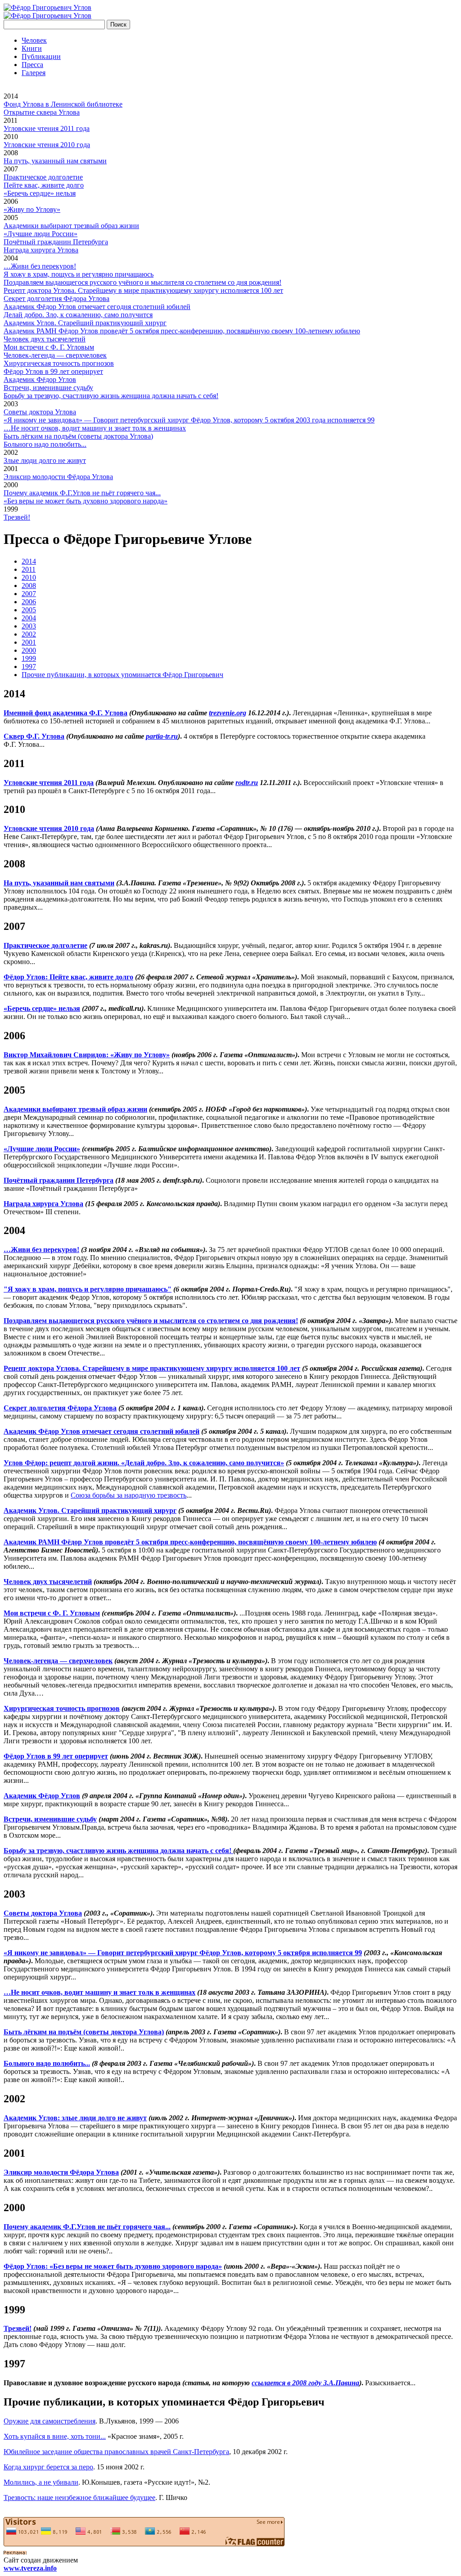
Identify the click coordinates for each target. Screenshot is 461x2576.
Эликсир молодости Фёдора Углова (58, 477)
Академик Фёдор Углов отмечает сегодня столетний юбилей (97, 307)
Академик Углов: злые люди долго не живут (75, 2118)
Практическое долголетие (43, 177)
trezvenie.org (228, 713)
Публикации (41, 56)
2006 (11, 201)
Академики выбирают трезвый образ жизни (71, 226)
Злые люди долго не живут (45, 460)
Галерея (34, 73)
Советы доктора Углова (40, 412)
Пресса (32, 65)
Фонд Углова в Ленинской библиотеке (63, 104)
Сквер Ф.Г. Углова (34, 736)
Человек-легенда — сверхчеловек (55, 355)
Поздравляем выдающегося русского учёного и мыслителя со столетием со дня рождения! (142, 282)
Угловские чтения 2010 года (47, 145)
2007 (11, 169)
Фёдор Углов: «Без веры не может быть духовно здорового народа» (113, 2266)
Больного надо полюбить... (45, 444)
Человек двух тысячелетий (45, 339)
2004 (11, 258)
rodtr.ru (247, 783)
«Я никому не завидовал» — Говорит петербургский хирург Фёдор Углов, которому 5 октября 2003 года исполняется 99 (189, 420)
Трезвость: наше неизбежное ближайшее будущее (79, 2497)
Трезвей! (17, 517)
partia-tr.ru (162, 736)
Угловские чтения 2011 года (47, 128)
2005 (11, 218)
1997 (29, 666)
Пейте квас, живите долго (44, 185)
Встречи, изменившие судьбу (48, 388)
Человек (34, 40)
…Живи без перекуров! (40, 266)
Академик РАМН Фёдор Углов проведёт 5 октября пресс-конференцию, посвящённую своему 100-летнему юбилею (182, 331)
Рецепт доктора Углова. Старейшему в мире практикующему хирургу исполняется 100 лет (143, 290)
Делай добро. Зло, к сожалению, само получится (78, 315)
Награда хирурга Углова (41, 250)
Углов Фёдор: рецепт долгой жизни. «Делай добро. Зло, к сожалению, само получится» (144, 1463)
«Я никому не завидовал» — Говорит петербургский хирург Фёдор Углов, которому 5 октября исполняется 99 (183, 1953)
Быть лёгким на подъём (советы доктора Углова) (78, 436)
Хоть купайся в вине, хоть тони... (55, 2436)
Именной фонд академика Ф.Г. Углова (66, 713)
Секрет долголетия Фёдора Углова (56, 298)
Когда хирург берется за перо (48, 2467)
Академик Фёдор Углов (40, 379)
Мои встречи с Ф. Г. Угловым (49, 347)
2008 (11, 153)
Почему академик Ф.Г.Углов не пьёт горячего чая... (82, 493)
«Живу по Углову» (32, 209)
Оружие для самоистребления (50, 2421)
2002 (11, 452)
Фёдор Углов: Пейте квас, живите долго (68, 977)
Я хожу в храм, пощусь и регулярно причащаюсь (79, 274)
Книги (32, 48)
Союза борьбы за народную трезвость (129, 1495)
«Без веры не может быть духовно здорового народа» (86, 501)
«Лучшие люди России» (41, 234)
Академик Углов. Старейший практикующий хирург (85, 323)
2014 (11, 96)
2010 (11, 137)
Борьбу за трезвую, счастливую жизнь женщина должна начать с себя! (111, 396)
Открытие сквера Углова (42, 112)
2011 (11, 120)
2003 (11, 404)
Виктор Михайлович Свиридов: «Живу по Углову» (87, 1055)
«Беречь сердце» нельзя (40, 193)
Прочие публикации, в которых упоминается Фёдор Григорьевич (122, 675)
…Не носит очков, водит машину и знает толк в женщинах (95, 428)
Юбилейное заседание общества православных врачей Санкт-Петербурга (116, 2452)
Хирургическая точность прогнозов (59, 363)
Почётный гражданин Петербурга (56, 242)
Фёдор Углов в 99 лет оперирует (53, 371)
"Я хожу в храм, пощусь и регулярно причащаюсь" (88, 1289)
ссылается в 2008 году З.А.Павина (305, 2383)
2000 (11, 485)
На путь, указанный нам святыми (55, 161)
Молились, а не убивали (41, 2482)
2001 (11, 469)
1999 (11, 509)
